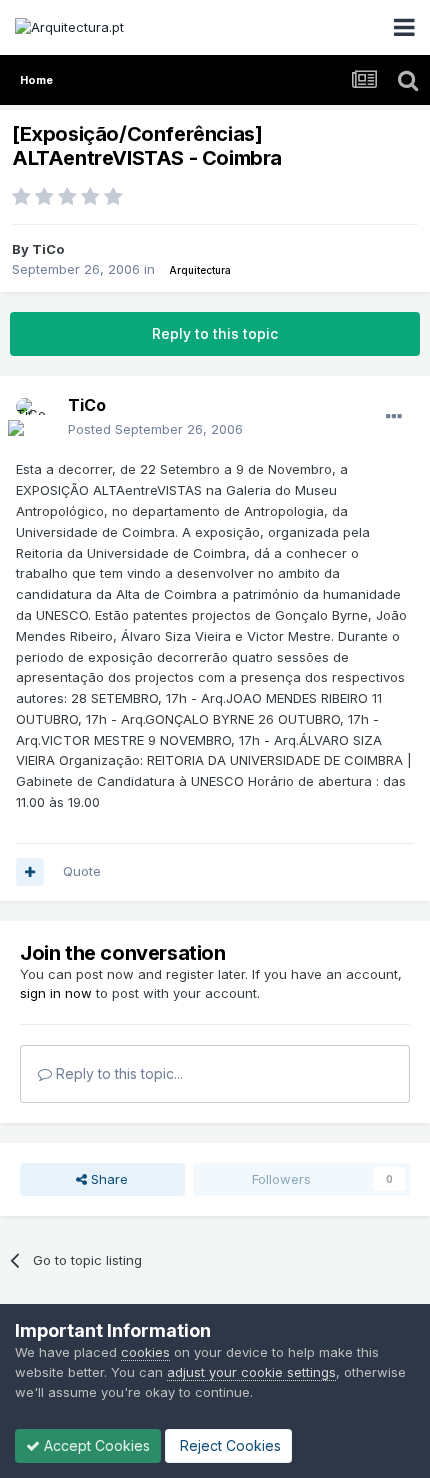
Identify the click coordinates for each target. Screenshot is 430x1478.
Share (107, 1179)
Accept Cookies (95, 1445)
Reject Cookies (228, 1445)
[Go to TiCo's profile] (36, 418)
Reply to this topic (215, 333)
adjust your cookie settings (251, 1372)
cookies (145, 1352)
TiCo (48, 249)
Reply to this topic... (117, 1073)
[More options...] (394, 417)
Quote (82, 871)
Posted (155, 429)
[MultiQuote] (30, 872)
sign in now (56, 993)
